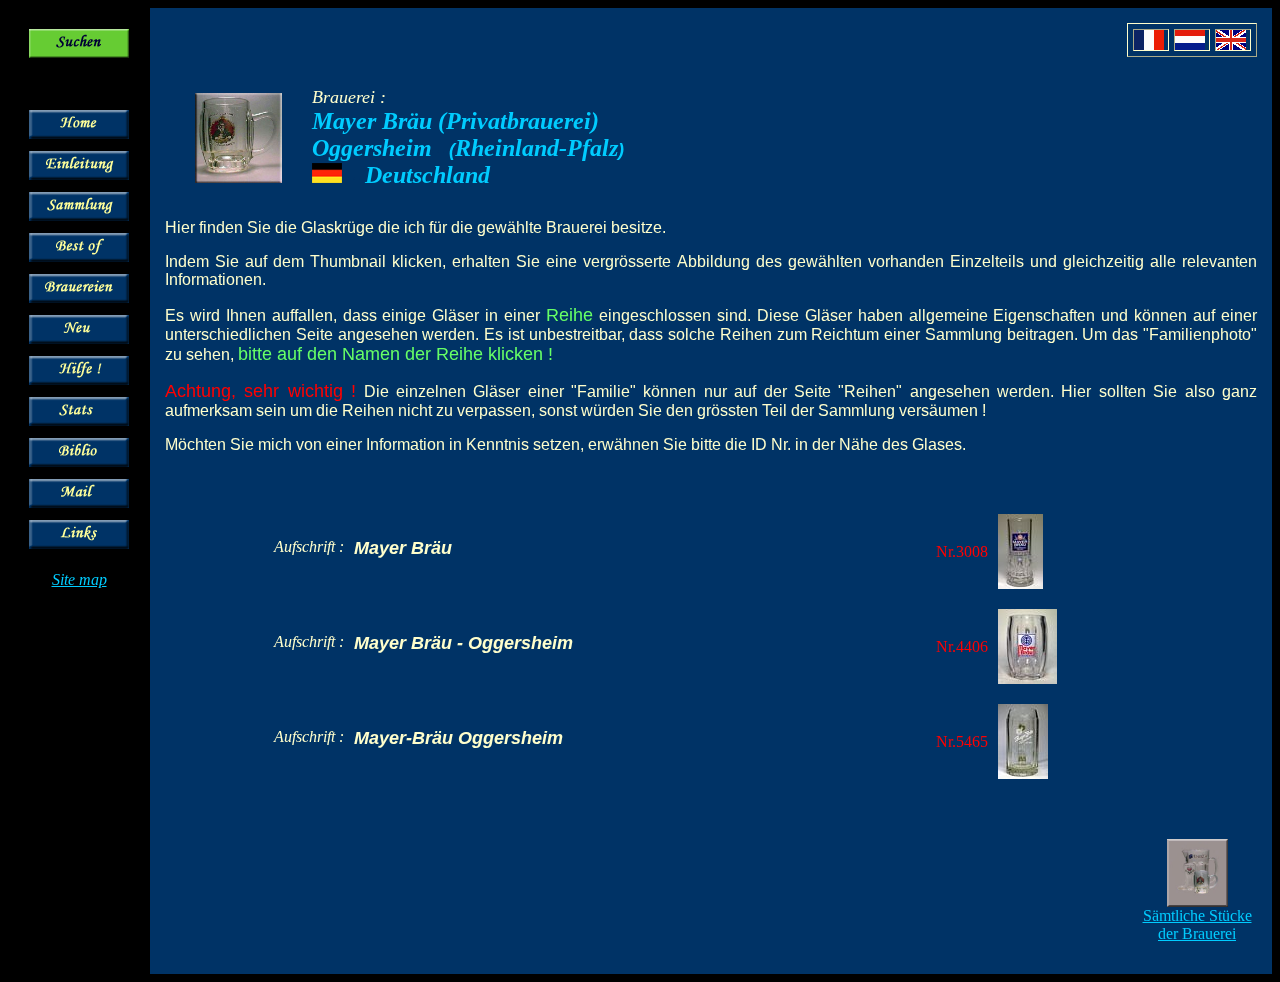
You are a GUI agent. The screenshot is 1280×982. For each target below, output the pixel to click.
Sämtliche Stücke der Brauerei (1197, 924)
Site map (79, 579)
